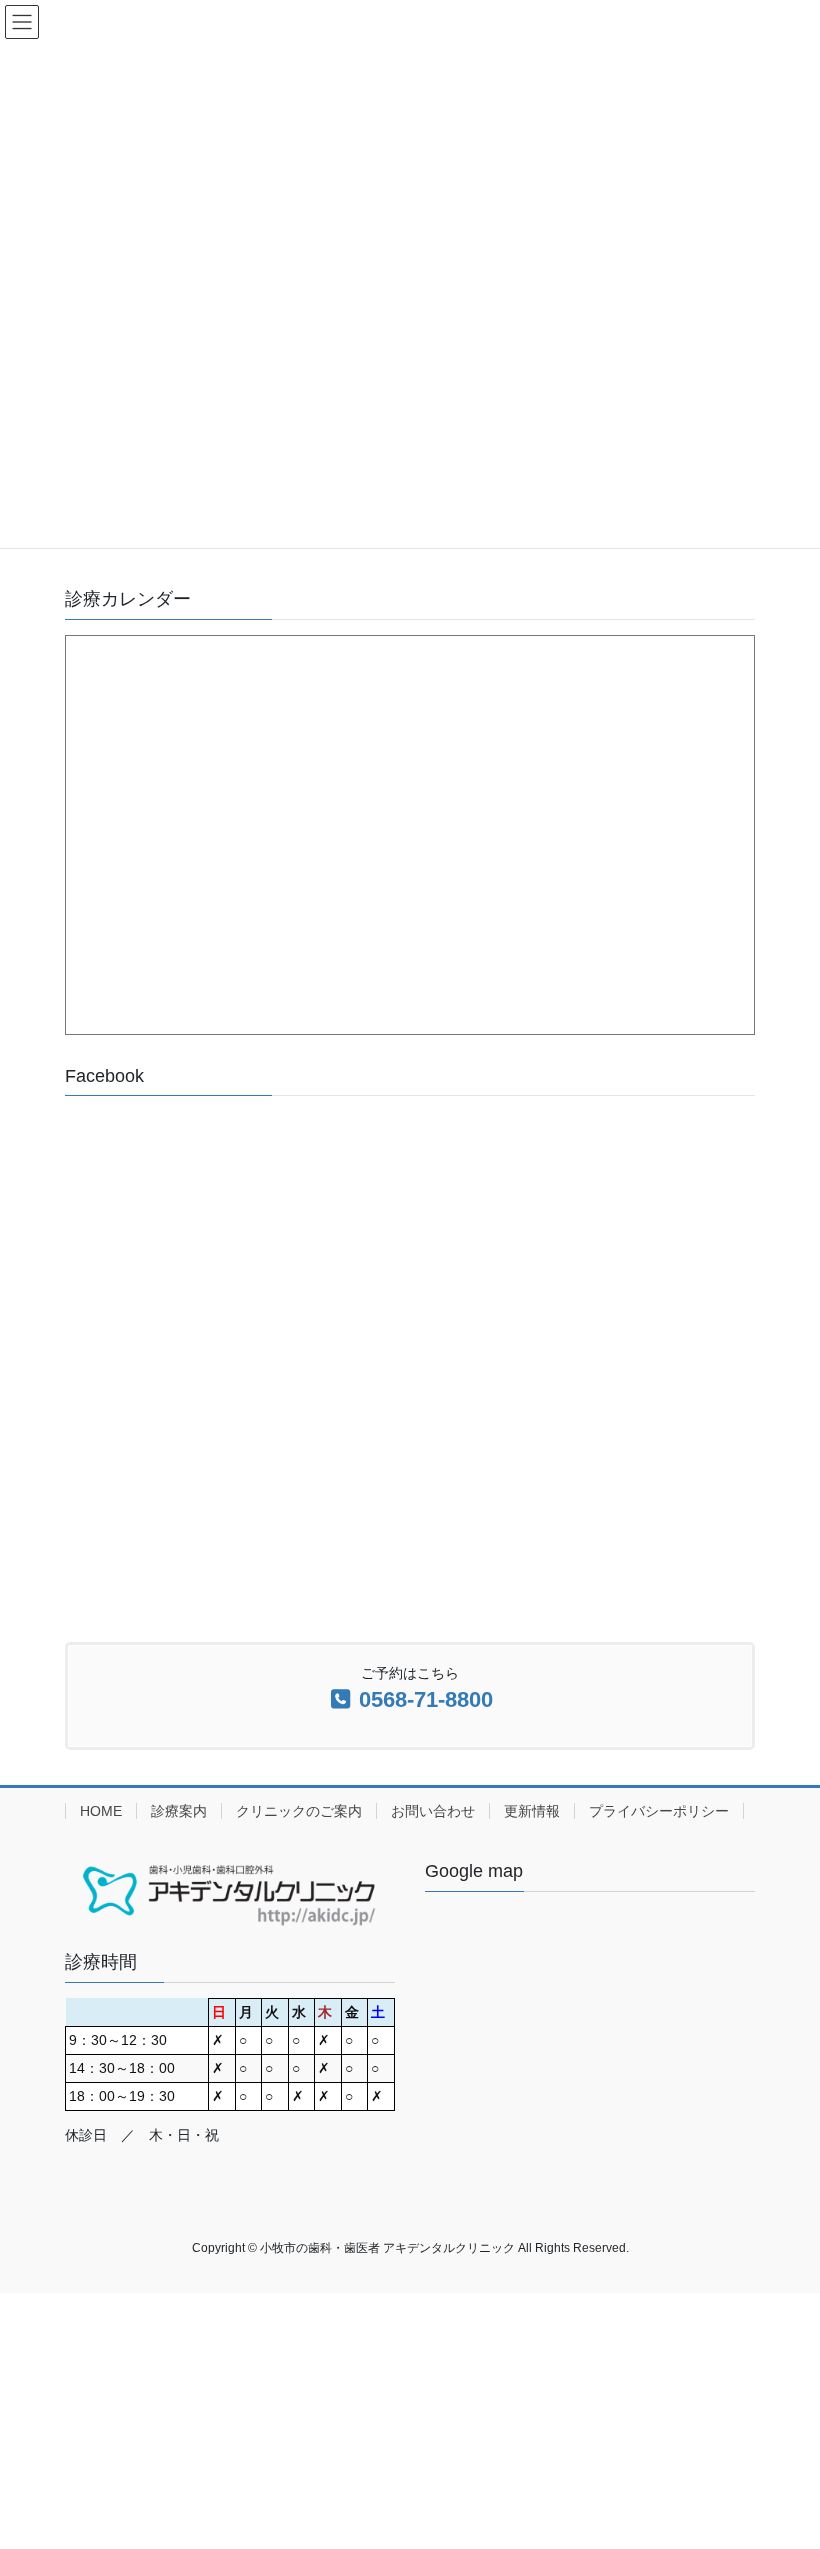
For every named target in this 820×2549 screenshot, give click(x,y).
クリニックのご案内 (299, 1811)
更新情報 (532, 1811)
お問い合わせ (433, 1811)
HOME (101, 1811)
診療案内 (179, 1811)
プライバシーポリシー (659, 1811)
